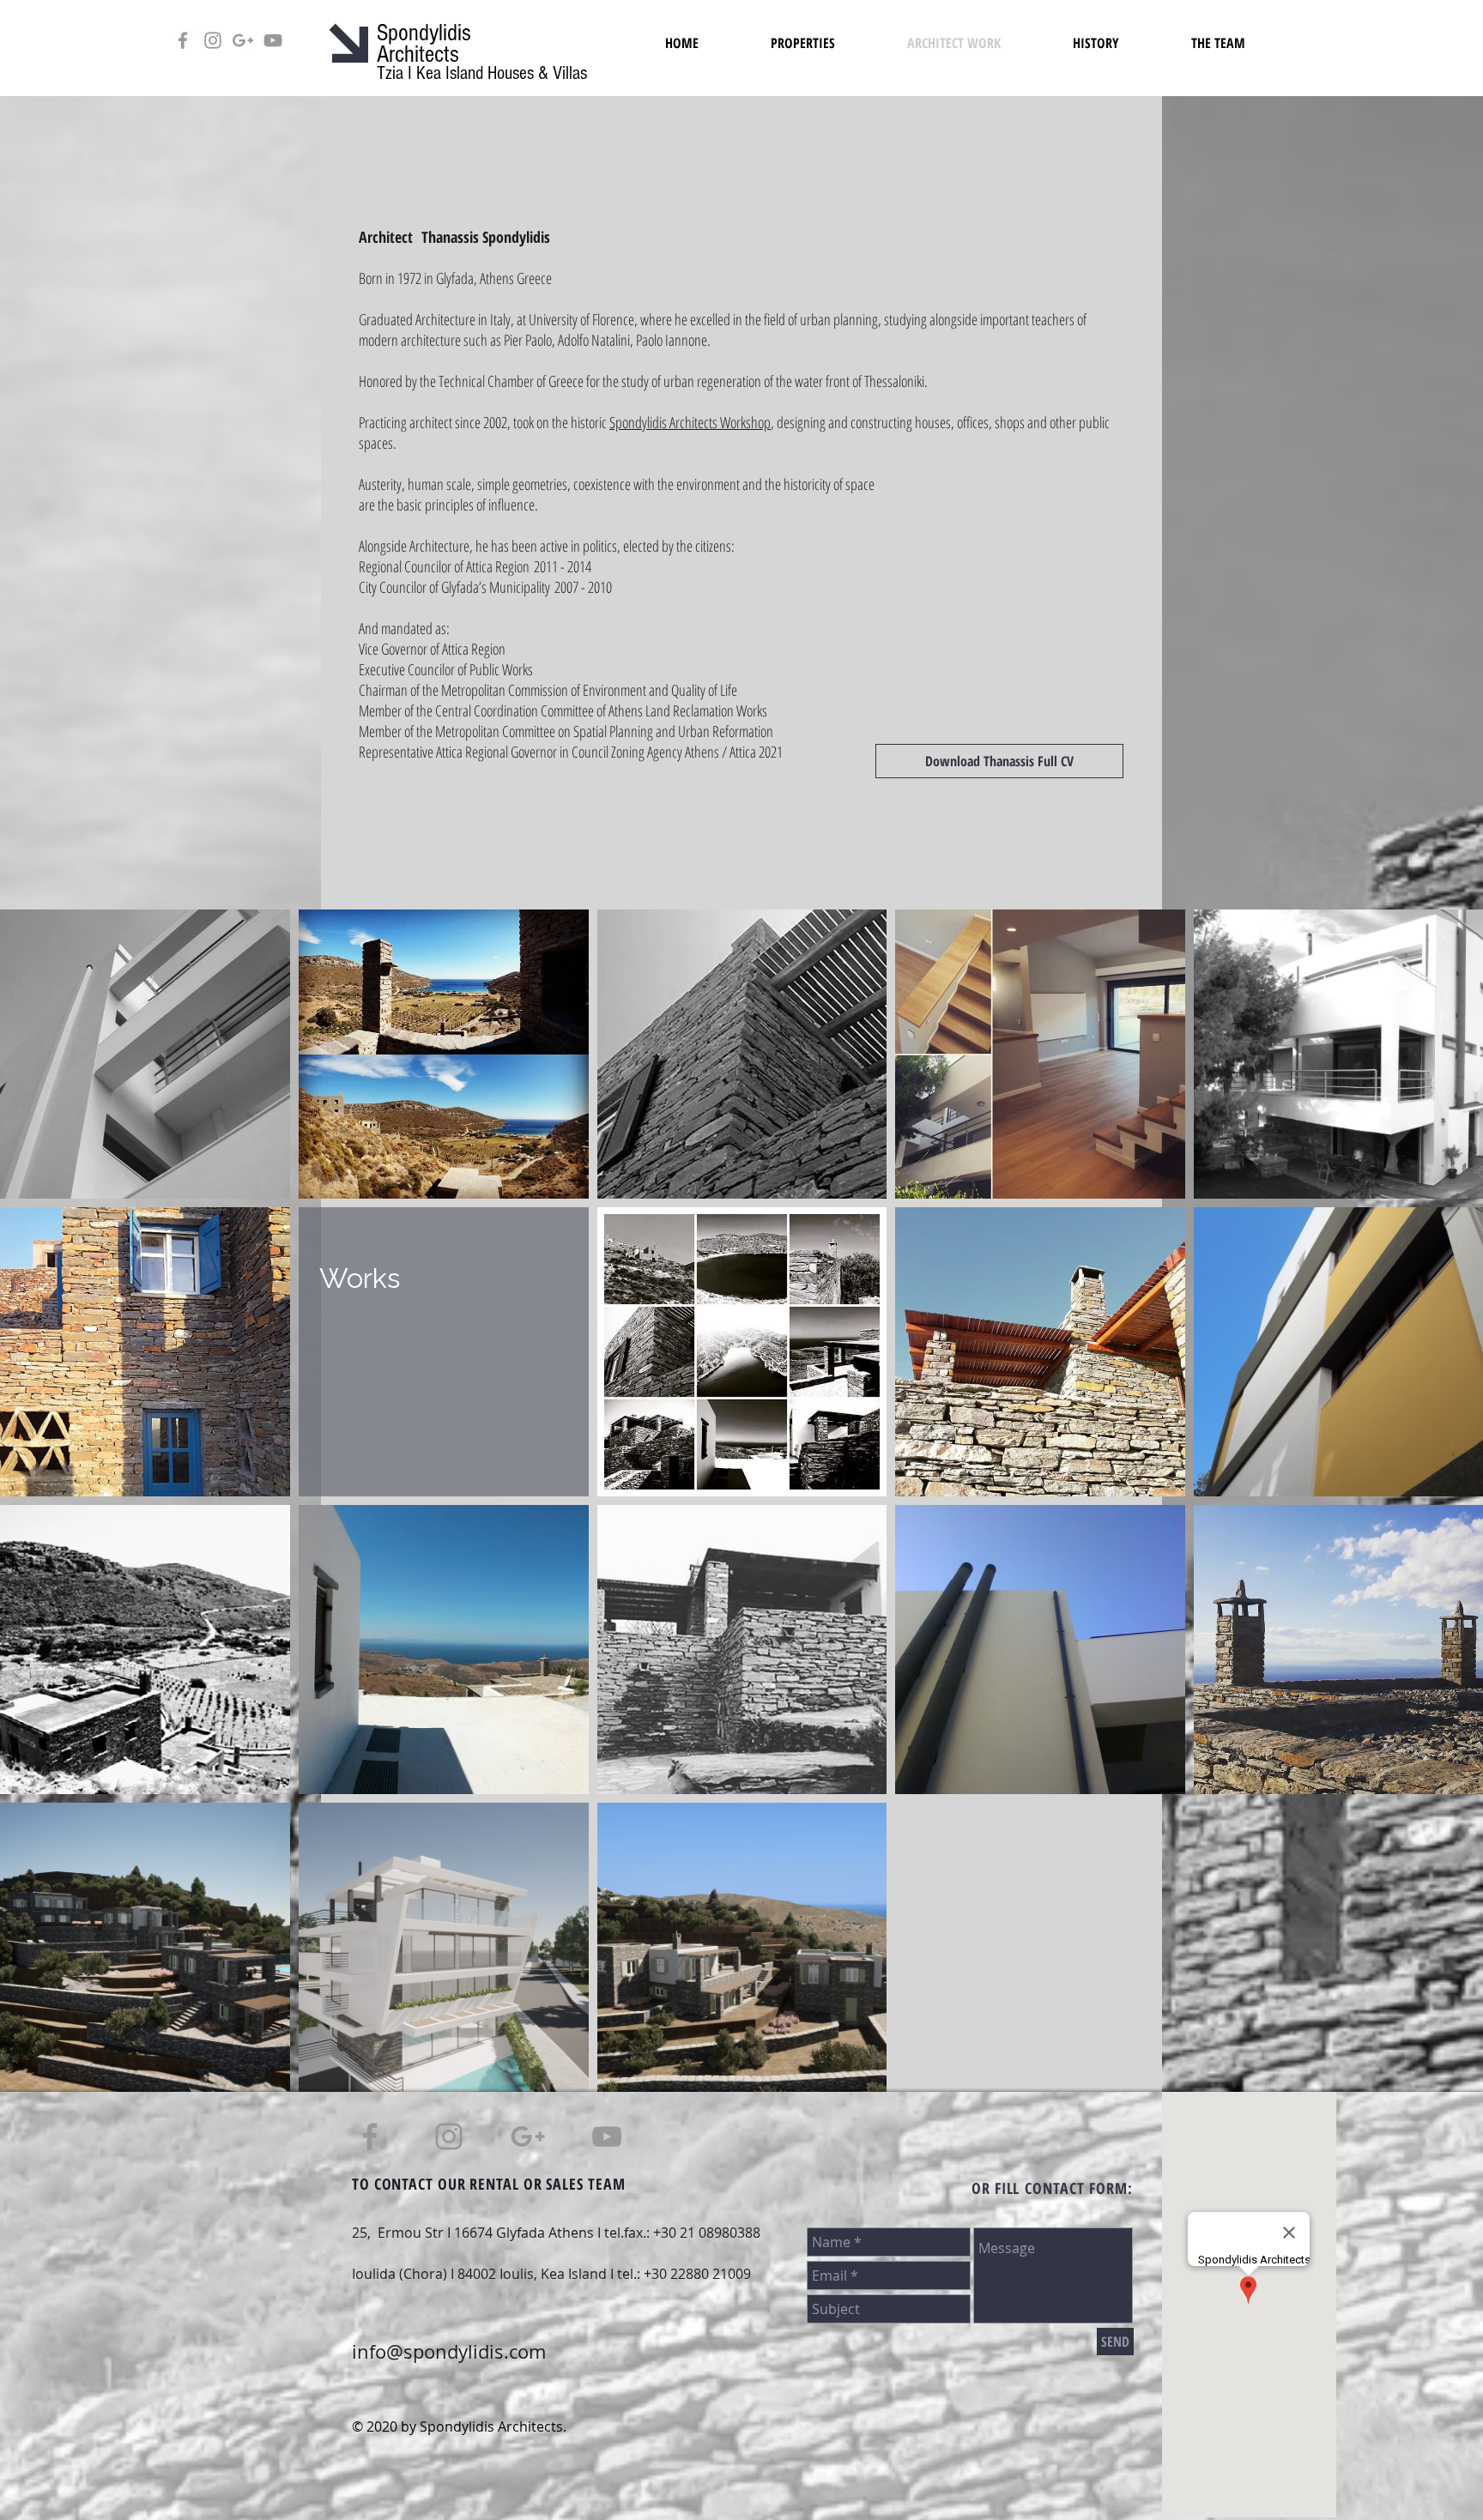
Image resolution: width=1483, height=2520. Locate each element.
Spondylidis (424, 33)
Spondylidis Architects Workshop (690, 422)
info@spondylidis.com (449, 2351)
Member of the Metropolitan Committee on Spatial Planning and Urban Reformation (566, 731)
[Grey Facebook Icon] (183, 40)
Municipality (520, 587)
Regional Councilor (406, 566)
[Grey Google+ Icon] (243, 40)
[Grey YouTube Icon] (273, 40)
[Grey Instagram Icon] (213, 40)
